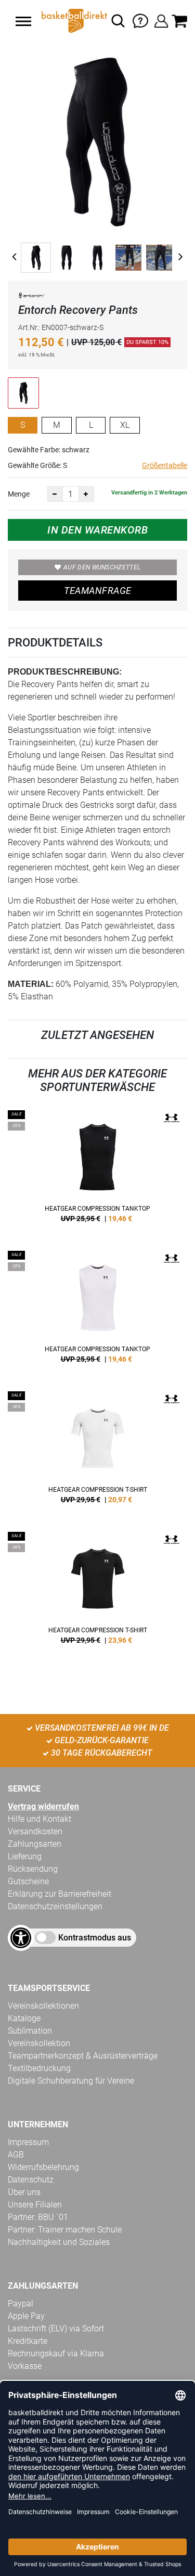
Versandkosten (35, 1831)
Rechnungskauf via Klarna (56, 2353)
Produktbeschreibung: (65, 672)
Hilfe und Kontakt (40, 1819)
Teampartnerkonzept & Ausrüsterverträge (83, 2056)
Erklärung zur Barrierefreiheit (60, 1894)
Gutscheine (28, 1881)
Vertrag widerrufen (43, 1806)
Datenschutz (31, 2180)
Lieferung (25, 1856)
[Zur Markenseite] (31, 297)
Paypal (21, 2304)
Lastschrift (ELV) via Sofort (56, 2328)
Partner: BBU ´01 (38, 2217)
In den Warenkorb (97, 530)
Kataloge (24, 2018)
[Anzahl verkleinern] (55, 494)
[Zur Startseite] (73, 21)
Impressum (28, 2142)
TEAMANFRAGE (98, 591)
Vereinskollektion (39, 2043)
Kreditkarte (28, 2341)
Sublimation (30, 2031)
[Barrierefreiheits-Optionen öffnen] (21, 1938)
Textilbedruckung (39, 2068)
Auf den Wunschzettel (102, 567)
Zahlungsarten (35, 1844)
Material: (31, 984)
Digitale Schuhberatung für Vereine (71, 2081)
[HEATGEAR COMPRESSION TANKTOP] (97, 1170)
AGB (16, 2155)
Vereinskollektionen (43, 2006)
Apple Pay (26, 2316)
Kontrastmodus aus (95, 1938)
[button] (23, 21)
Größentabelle (165, 465)
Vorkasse (25, 2366)
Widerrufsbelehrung (43, 2167)
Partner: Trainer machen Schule (65, 2230)
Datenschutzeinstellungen (55, 1906)
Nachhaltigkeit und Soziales (59, 2242)
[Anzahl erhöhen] (86, 494)
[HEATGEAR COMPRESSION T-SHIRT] (97, 1451)
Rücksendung (33, 1869)
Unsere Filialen (35, 2205)
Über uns (24, 2192)
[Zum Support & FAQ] (140, 20)
